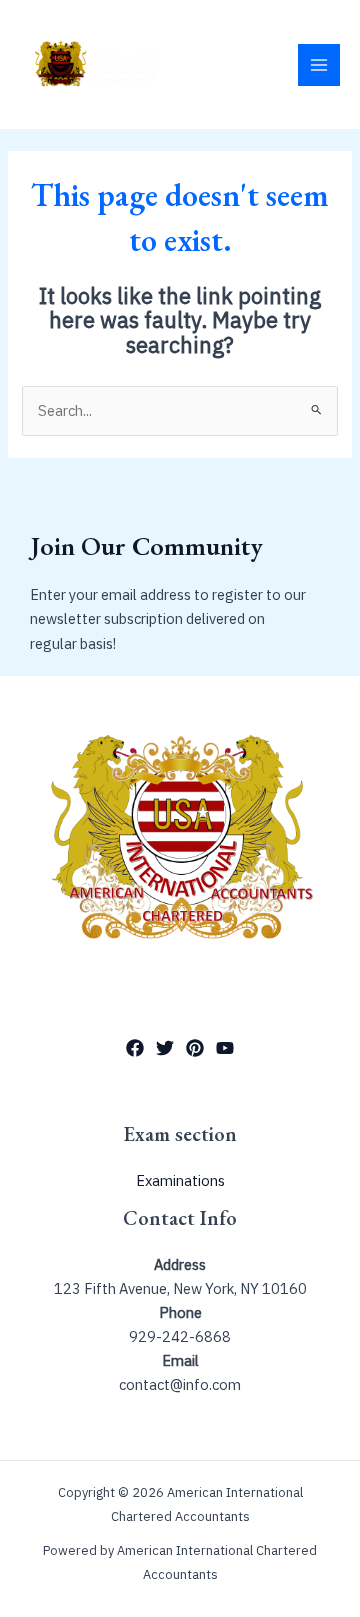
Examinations (180, 1180)
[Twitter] (165, 1048)
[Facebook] (135, 1048)
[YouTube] (225, 1048)
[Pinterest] (195, 1048)
